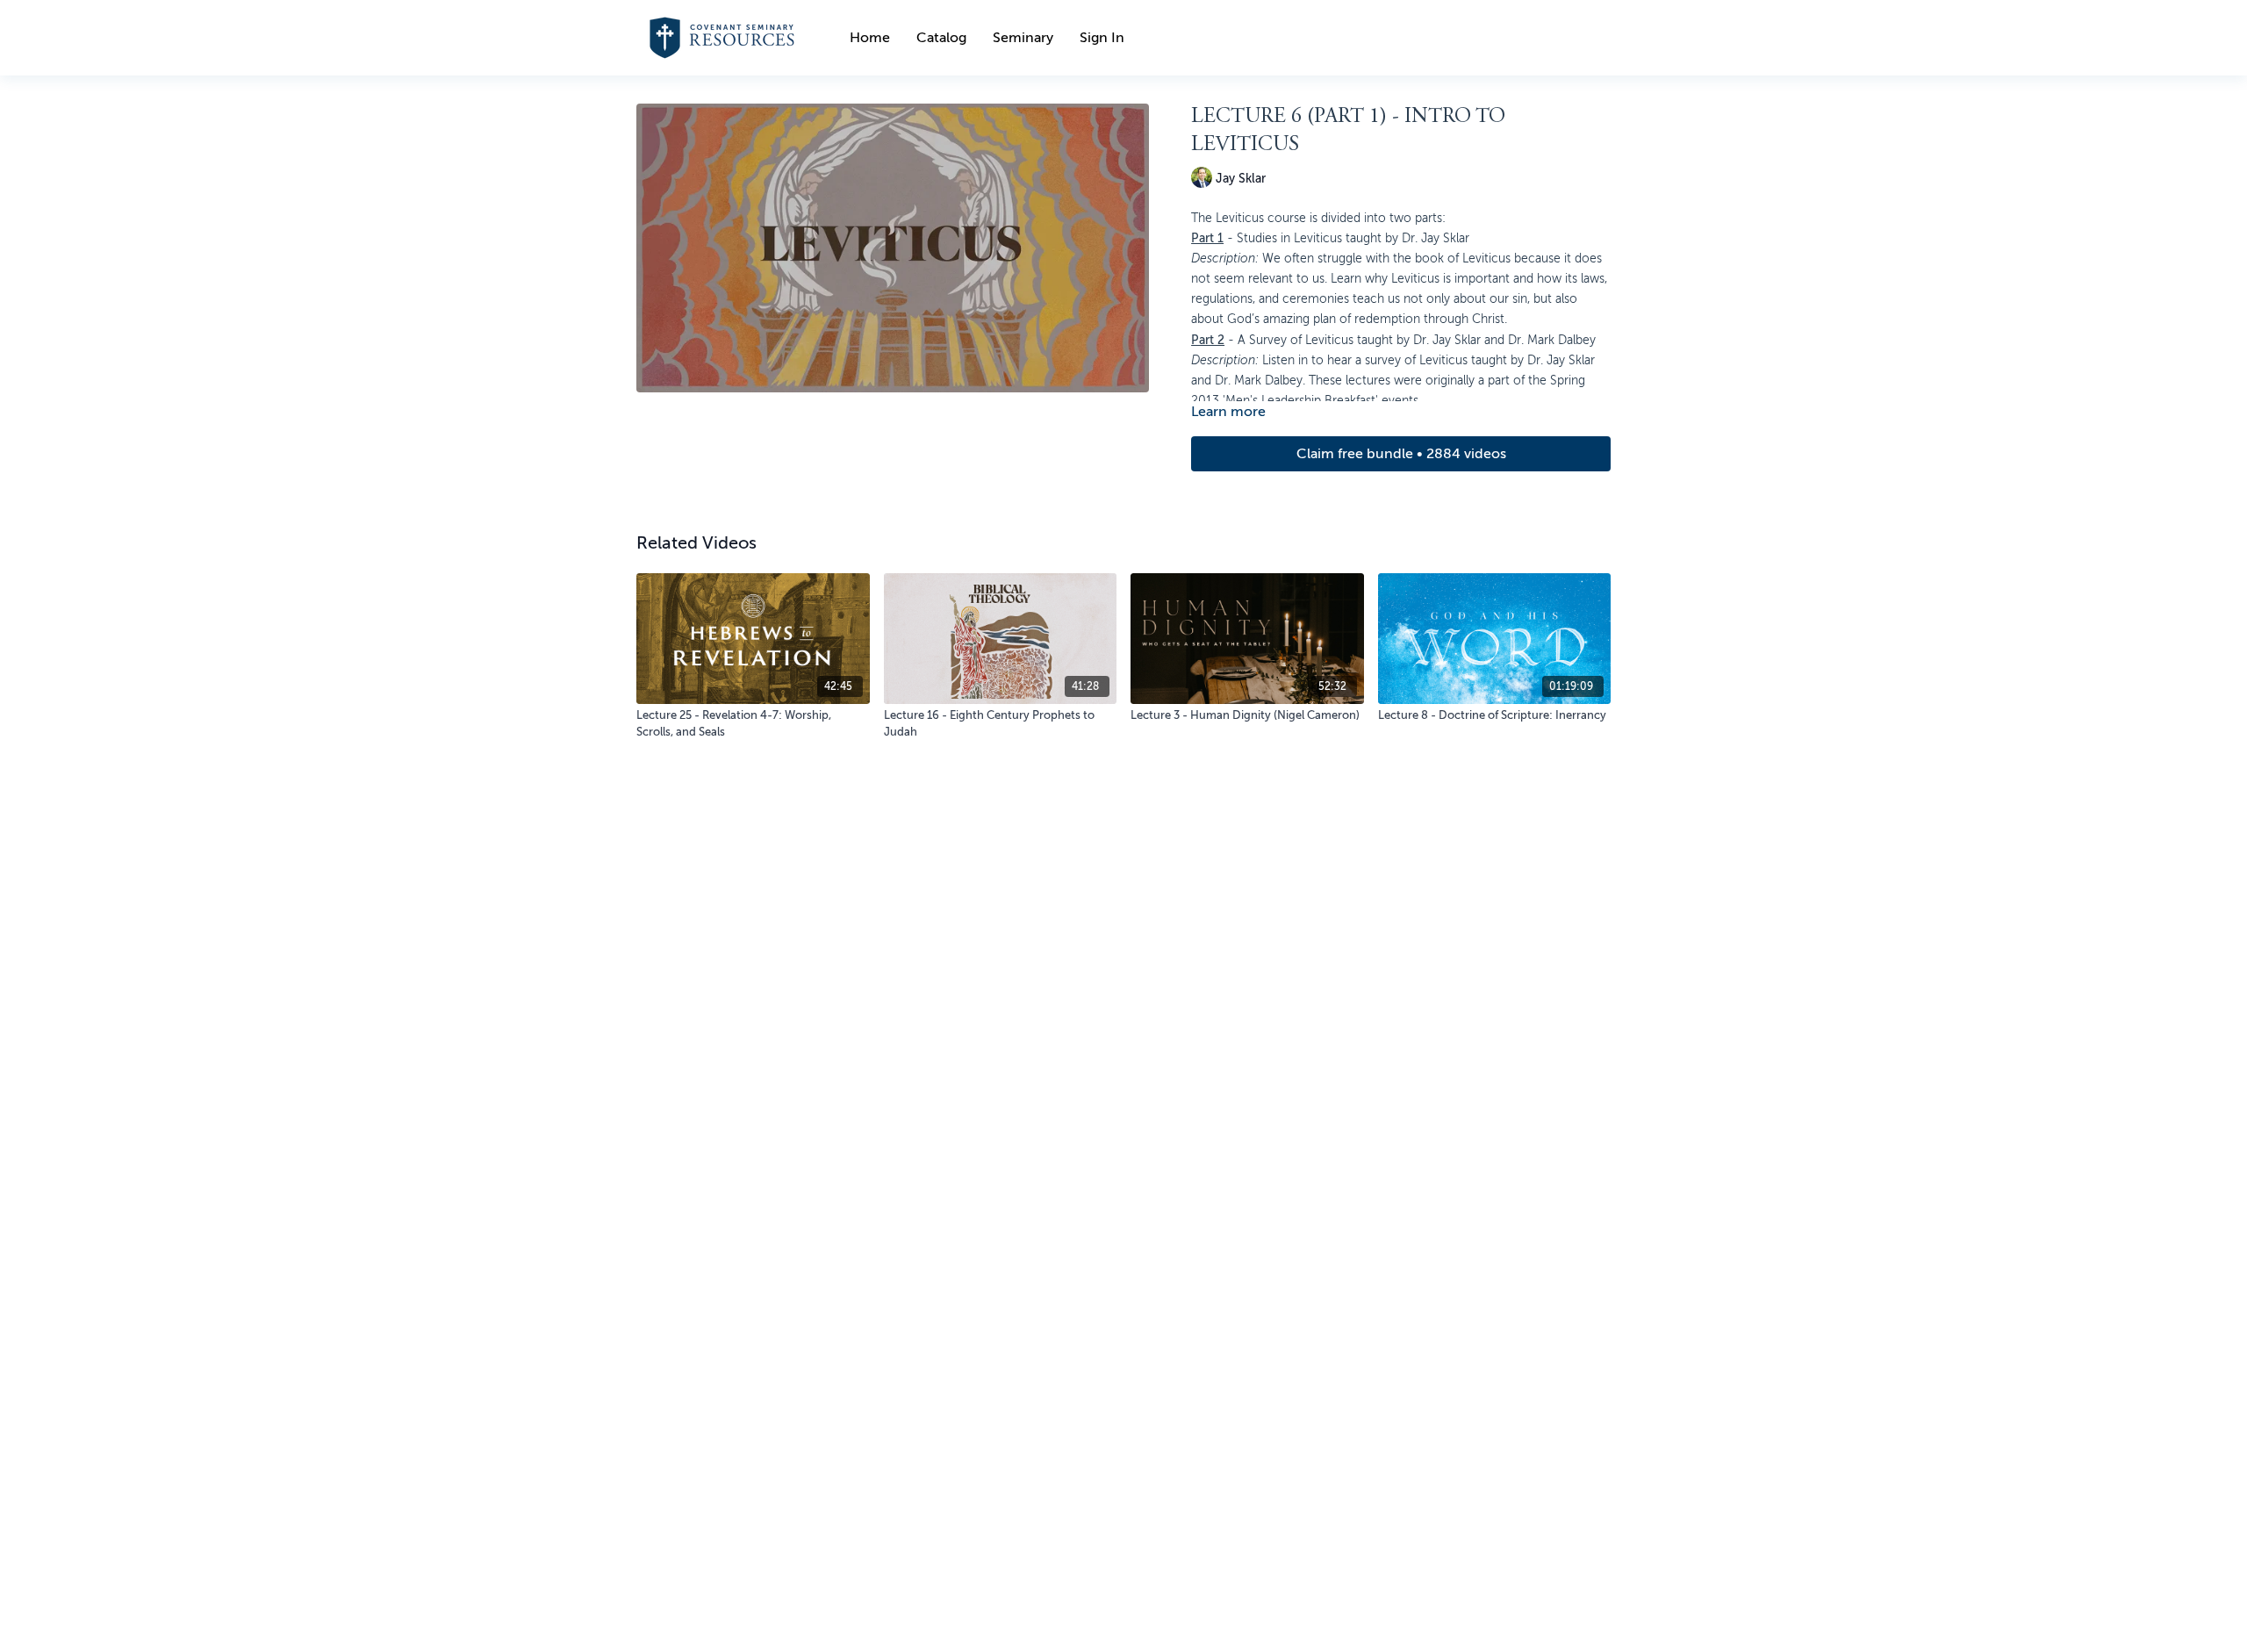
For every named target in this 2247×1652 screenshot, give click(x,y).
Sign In (1102, 38)
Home (870, 38)
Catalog (941, 38)
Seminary (1023, 38)
